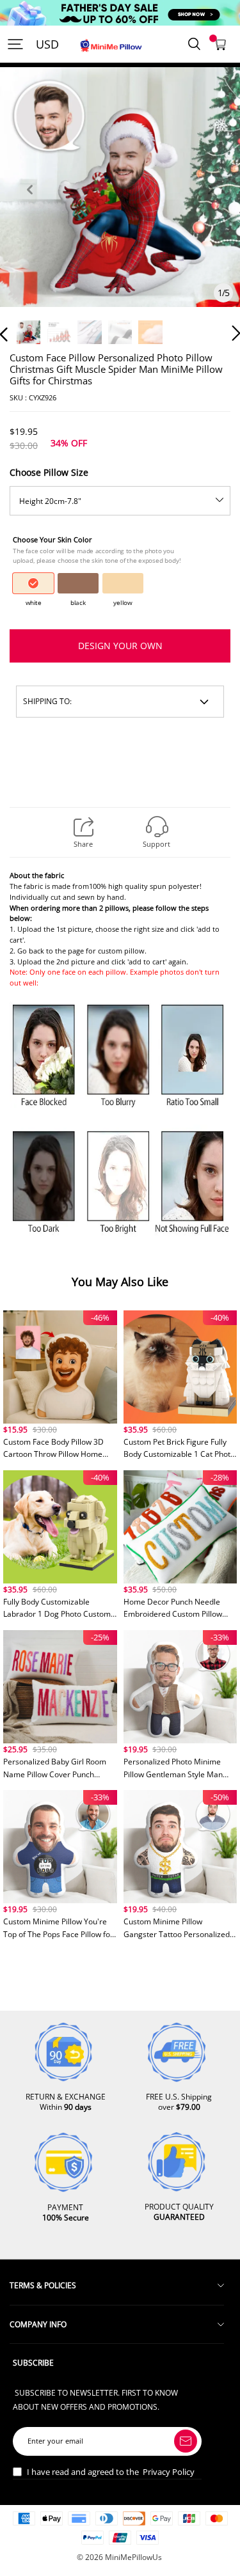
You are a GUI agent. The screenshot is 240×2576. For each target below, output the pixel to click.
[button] (29, 204)
